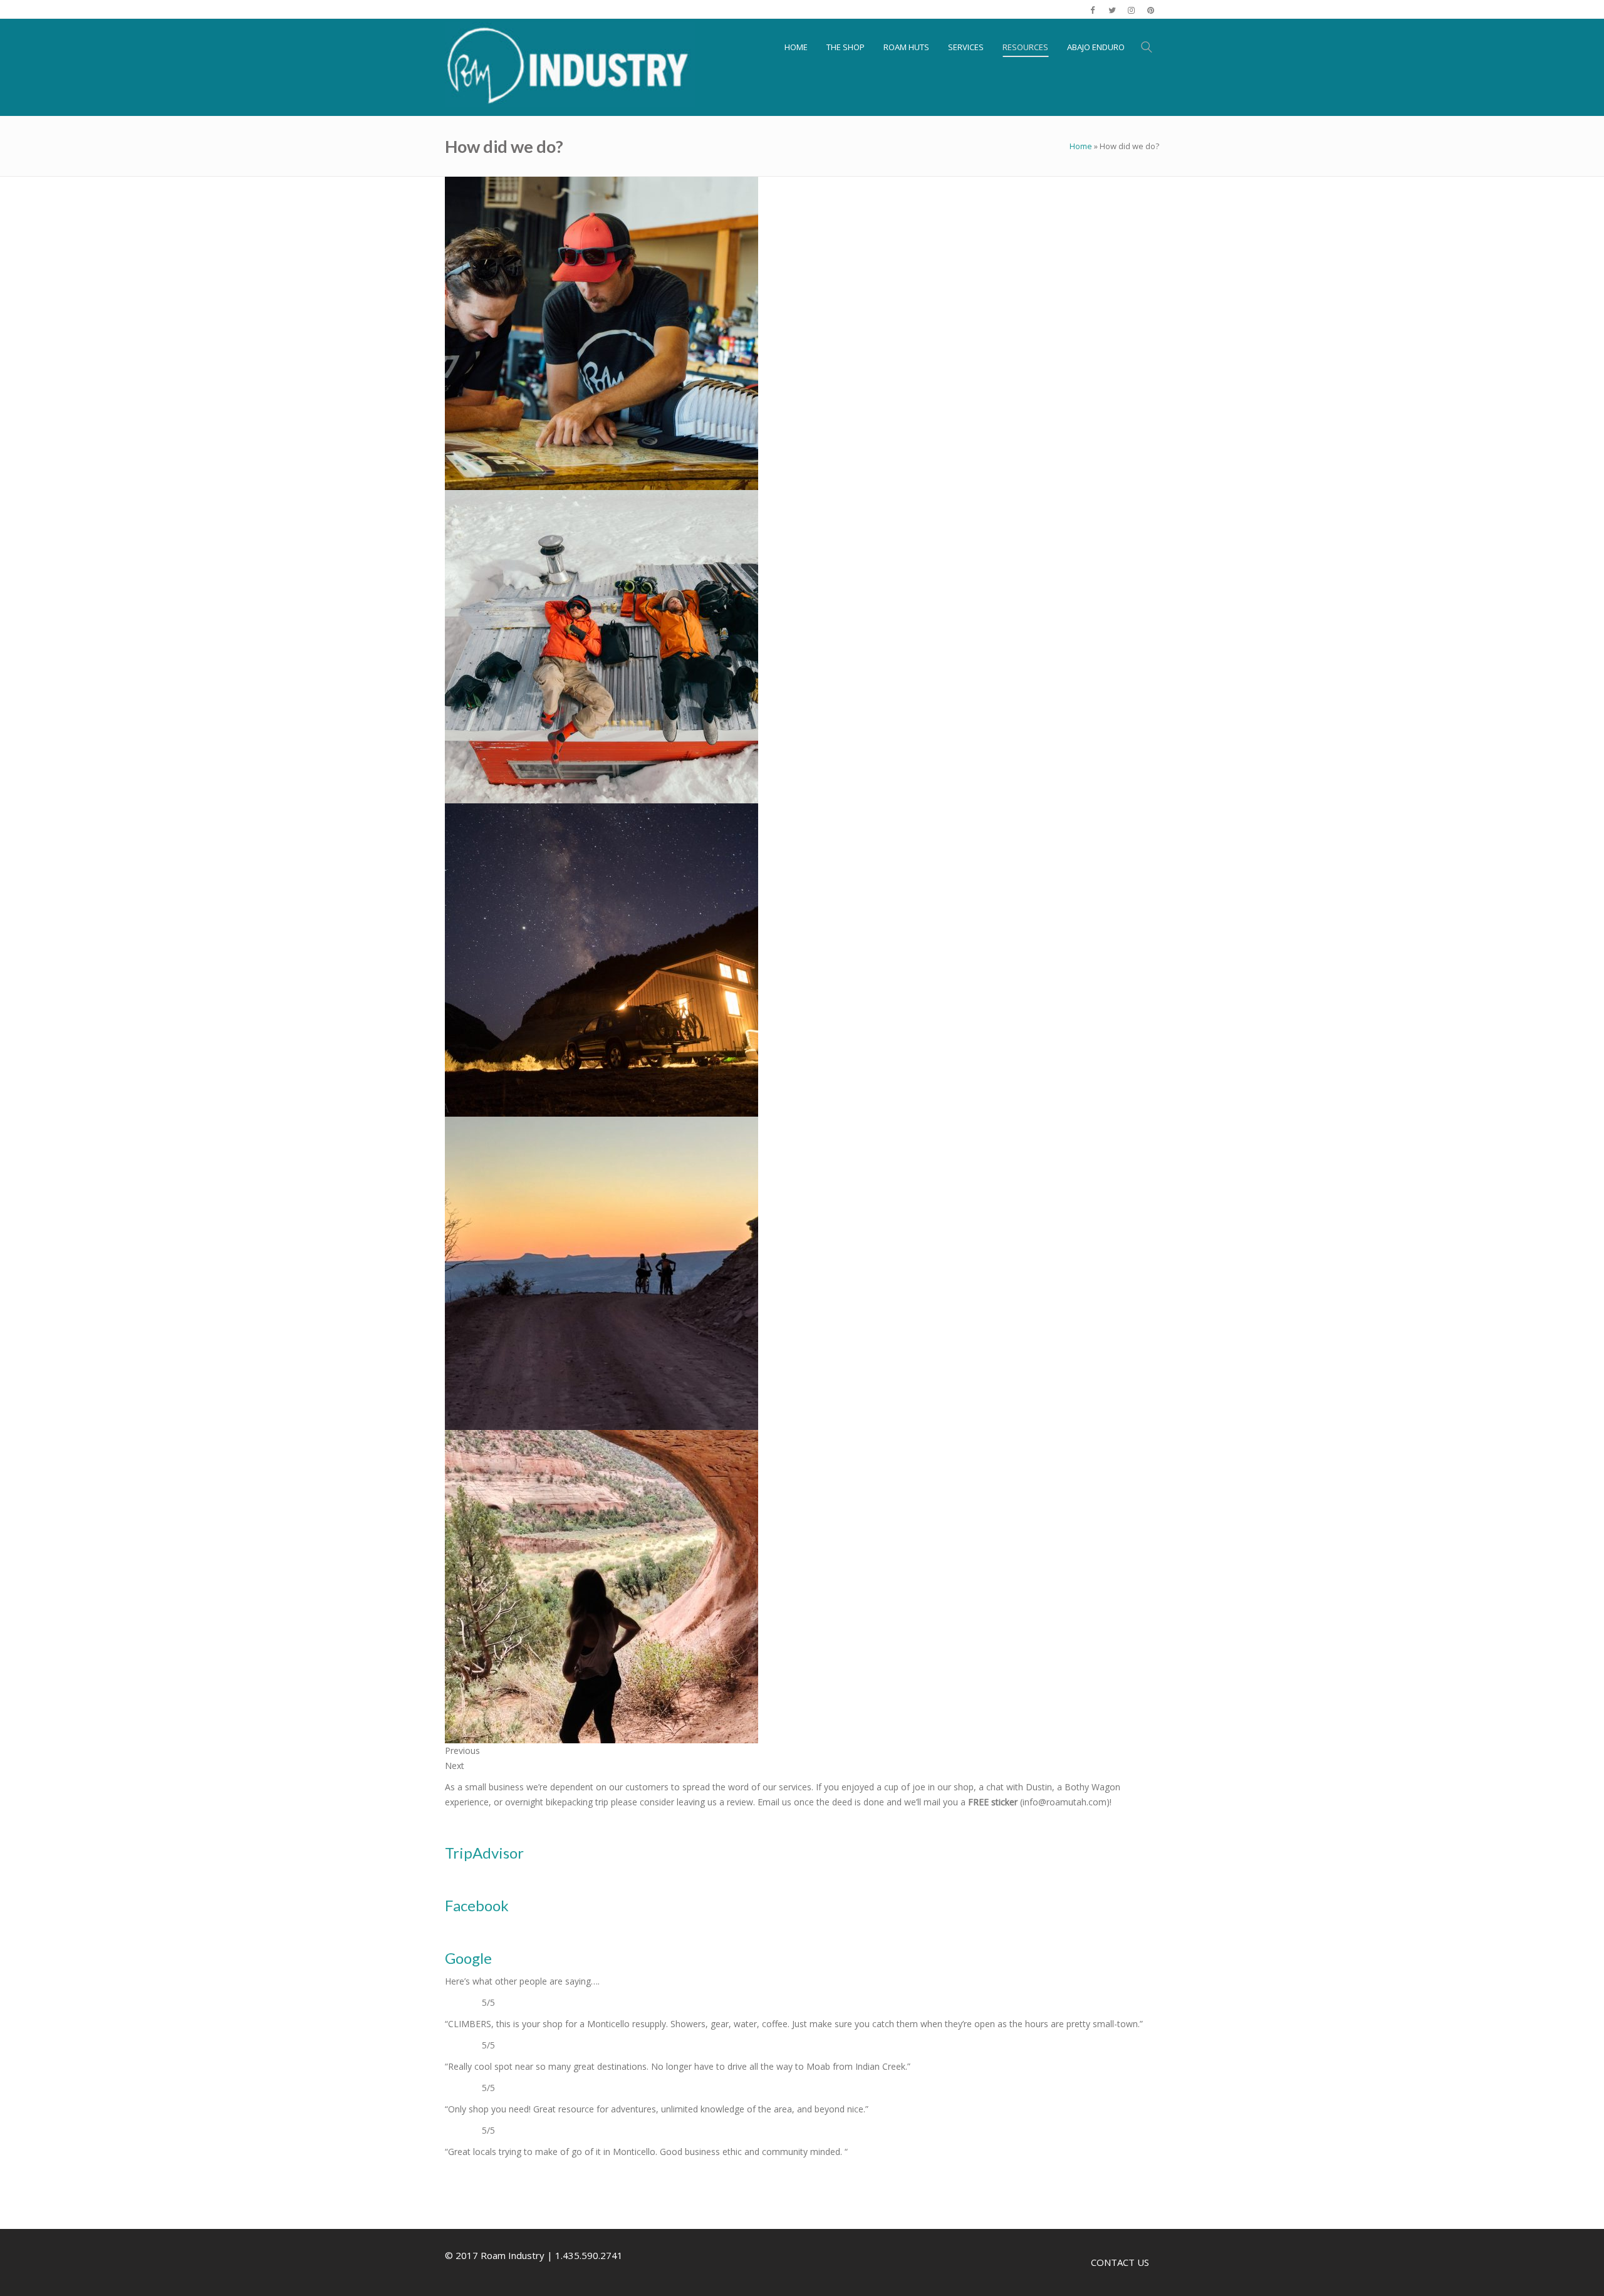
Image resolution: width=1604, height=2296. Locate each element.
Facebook (477, 1905)
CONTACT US (1120, 2262)
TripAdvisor (484, 1853)
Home (1081, 146)
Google (468, 1958)
